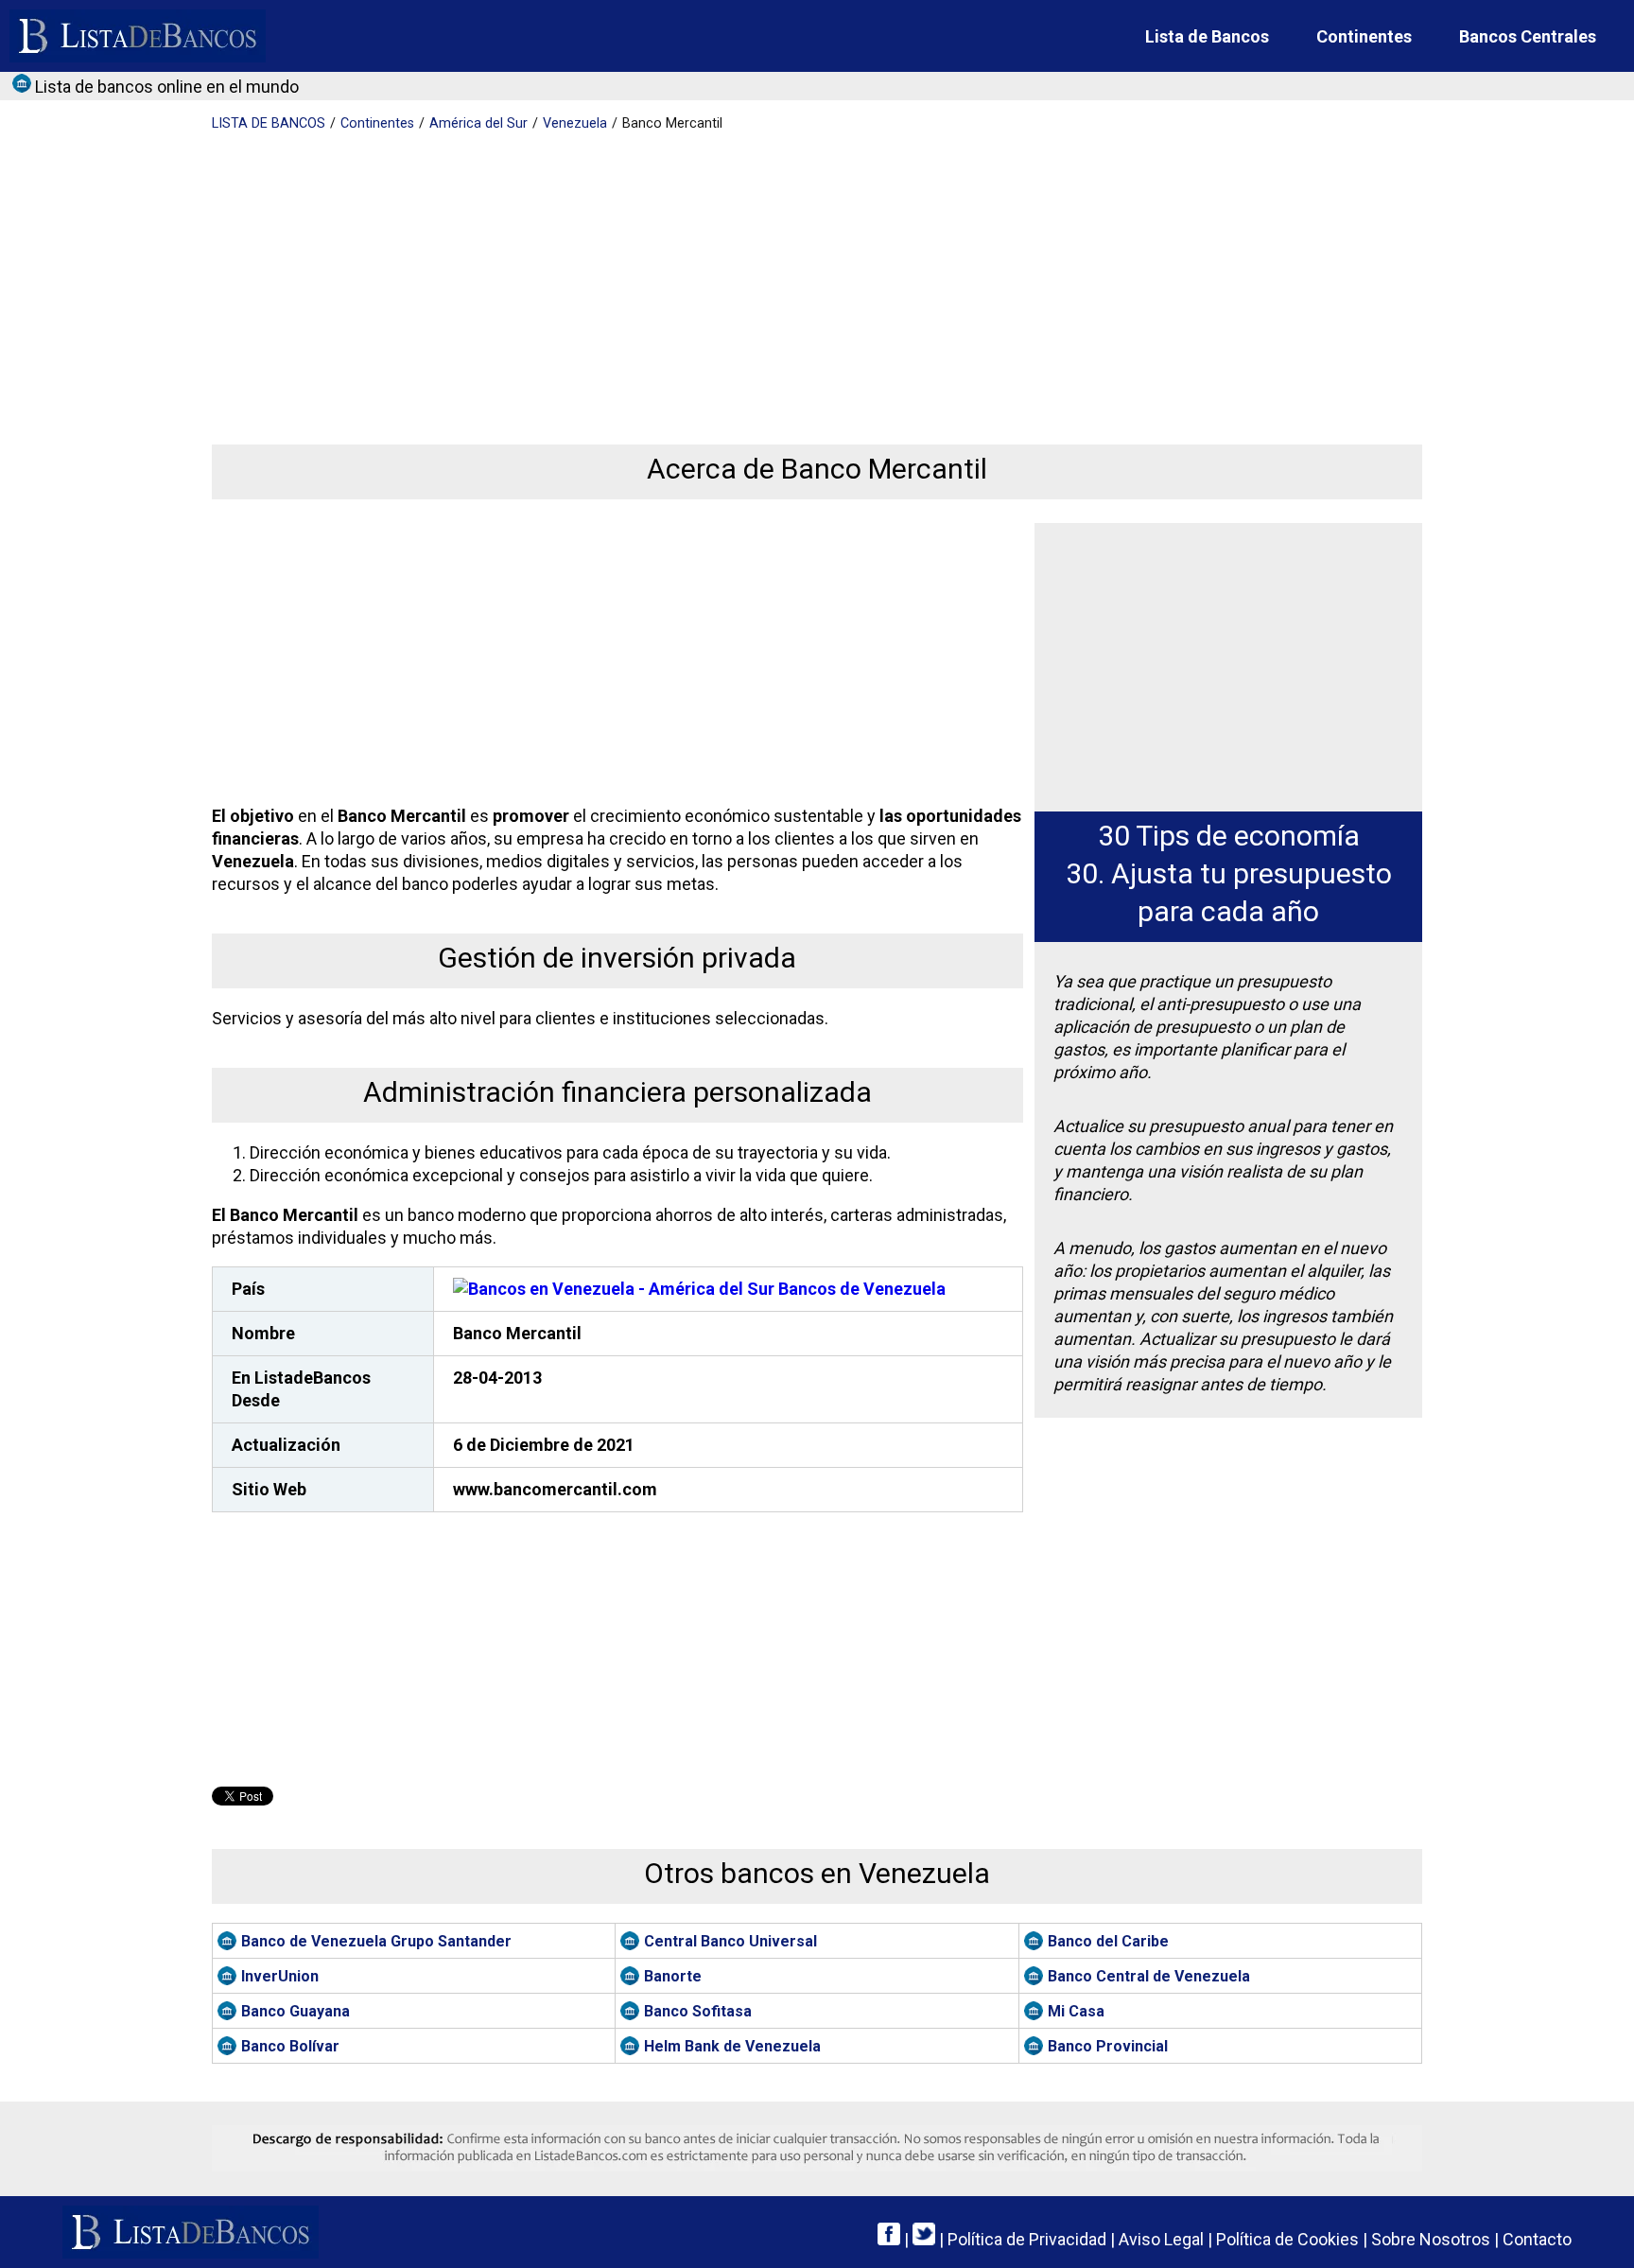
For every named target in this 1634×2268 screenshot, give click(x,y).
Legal (1161, 2239)
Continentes (1364, 36)
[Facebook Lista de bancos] (889, 2239)
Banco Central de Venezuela (1149, 1976)
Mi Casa (1076, 2011)
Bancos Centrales (1528, 36)
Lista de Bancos (1207, 36)
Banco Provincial (1108, 2046)
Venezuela (575, 123)
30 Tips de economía (1229, 836)
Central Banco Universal (730, 1941)
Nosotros (1431, 2239)
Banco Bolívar (290, 2046)
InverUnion (280, 1976)
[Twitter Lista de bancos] (924, 2239)
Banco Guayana (296, 2011)
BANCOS (269, 123)
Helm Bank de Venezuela (732, 2046)
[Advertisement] (779, 274)
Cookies (1287, 2239)
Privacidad (1027, 2239)
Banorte (673, 1976)
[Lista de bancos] (138, 36)
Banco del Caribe (1108, 1941)
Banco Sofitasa (698, 2011)
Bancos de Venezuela (860, 1289)
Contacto (1537, 2239)
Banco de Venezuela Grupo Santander (376, 1941)
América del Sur (478, 123)
